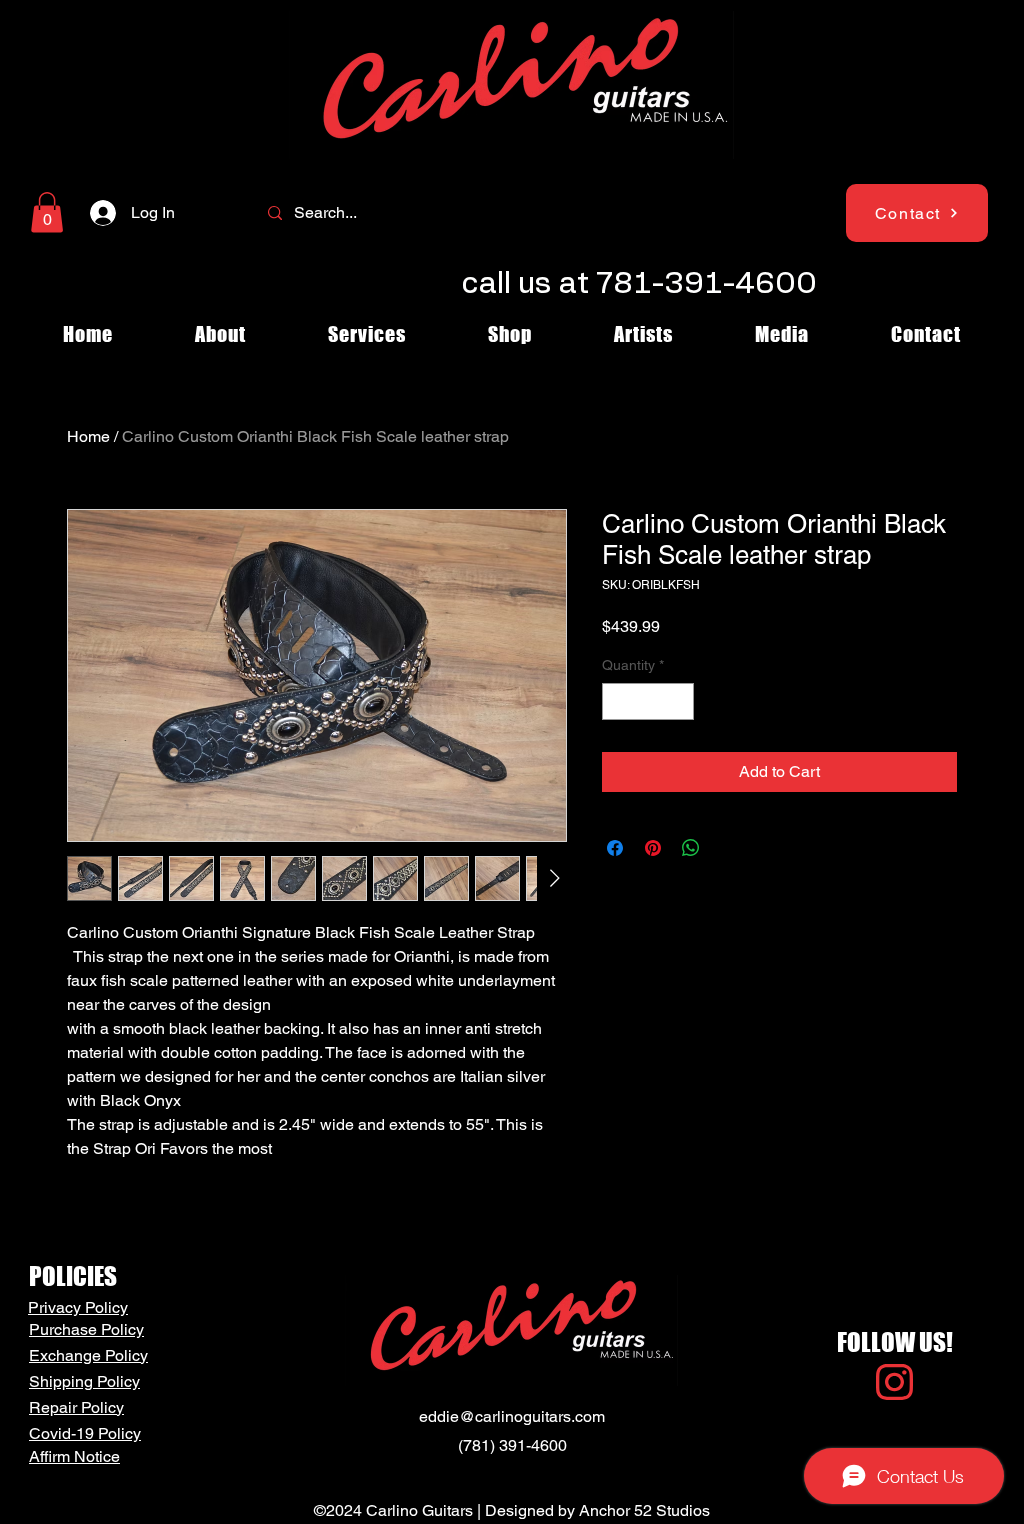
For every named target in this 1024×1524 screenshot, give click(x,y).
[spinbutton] (648, 701)
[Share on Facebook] (615, 848)
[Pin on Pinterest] (653, 848)
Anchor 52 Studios (644, 1510)
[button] (47, 212)
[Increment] (678, 701)
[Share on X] (729, 848)
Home (88, 436)
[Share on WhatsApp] (691, 848)
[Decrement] (617, 701)
